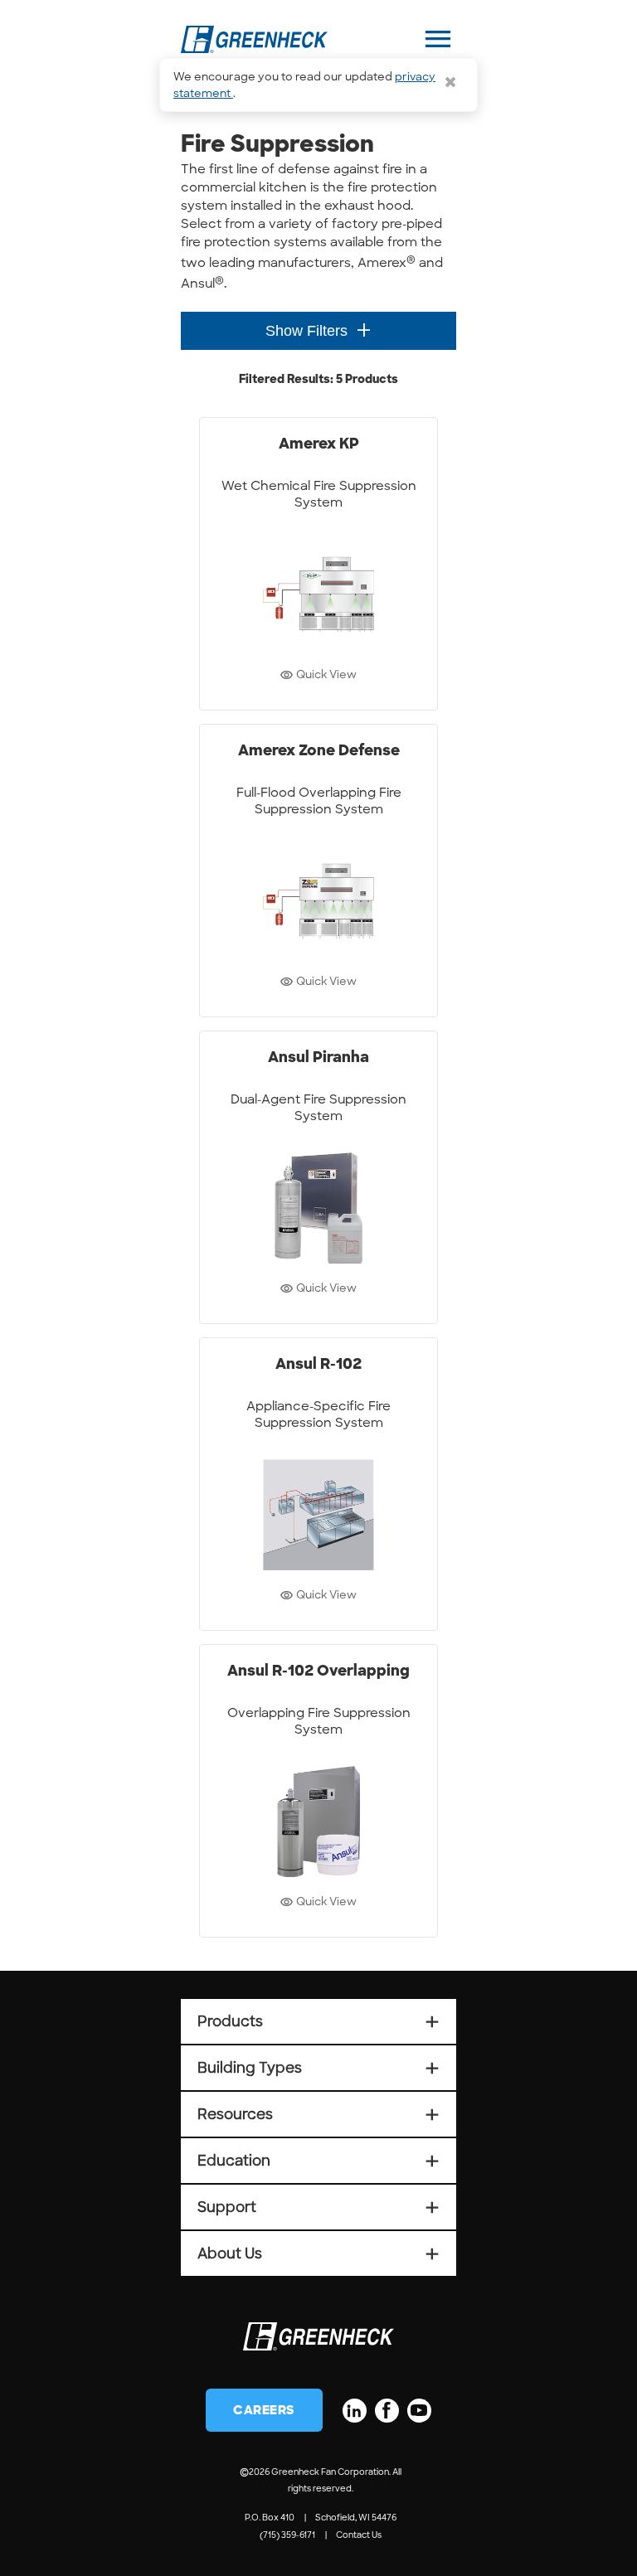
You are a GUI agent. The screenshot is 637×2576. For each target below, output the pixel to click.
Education (318, 2161)
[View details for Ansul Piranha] (318, 1177)
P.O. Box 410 (270, 2518)
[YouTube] (419, 2411)
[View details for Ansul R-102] (318, 1484)
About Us (318, 2253)
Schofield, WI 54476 (356, 2518)
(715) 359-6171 (287, 2535)
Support (318, 2207)
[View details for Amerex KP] (318, 564)
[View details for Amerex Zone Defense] (318, 871)
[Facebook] (387, 2411)
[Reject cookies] (450, 82)
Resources (318, 2114)
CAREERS (264, 2410)
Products (318, 2021)
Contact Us (359, 2535)
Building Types (318, 2068)
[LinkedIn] (355, 2411)
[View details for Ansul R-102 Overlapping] (318, 1791)
